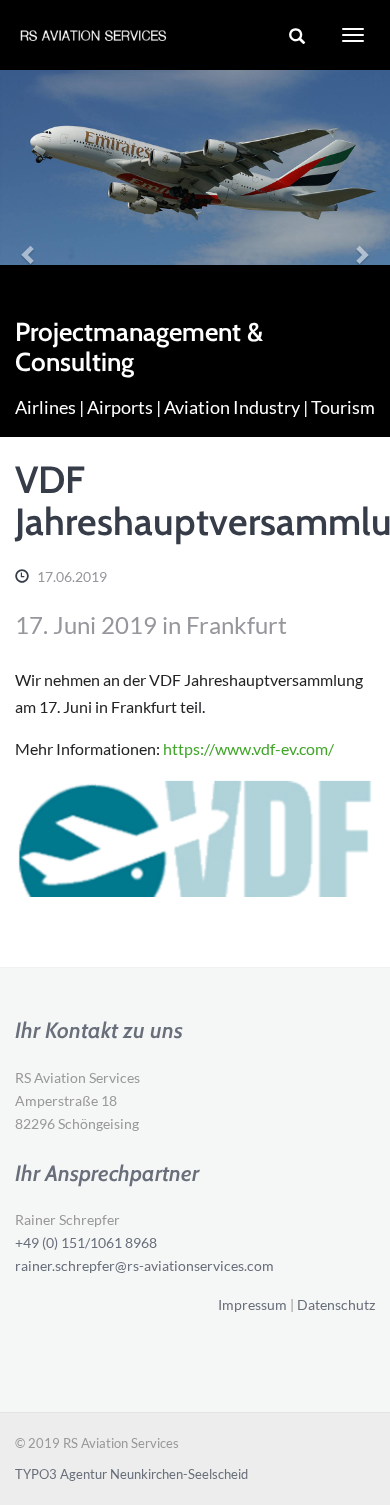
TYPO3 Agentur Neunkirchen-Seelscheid (131, 1474)
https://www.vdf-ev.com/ (248, 748)
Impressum (252, 1304)
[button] (29, 253)
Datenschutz (336, 1304)
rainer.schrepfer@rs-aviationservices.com (144, 1265)
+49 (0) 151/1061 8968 (86, 1242)
